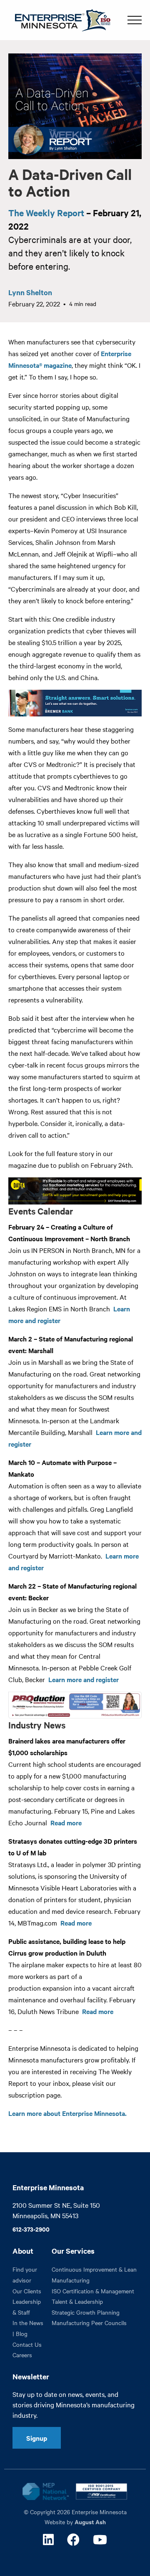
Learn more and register (84, 1679)
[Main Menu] (135, 20)
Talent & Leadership (77, 2301)
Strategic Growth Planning (86, 2312)
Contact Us (27, 2344)
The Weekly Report (46, 213)
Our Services (73, 2251)
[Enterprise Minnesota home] (59, 19)
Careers (22, 2355)
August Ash (90, 2522)
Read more (66, 1822)
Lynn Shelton (30, 292)
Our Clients (27, 2291)
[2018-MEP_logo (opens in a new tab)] (46, 2491)
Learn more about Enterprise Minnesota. (67, 2113)
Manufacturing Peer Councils (89, 2323)
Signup (37, 2438)
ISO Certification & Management (93, 2291)
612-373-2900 (31, 2229)
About (23, 2251)
